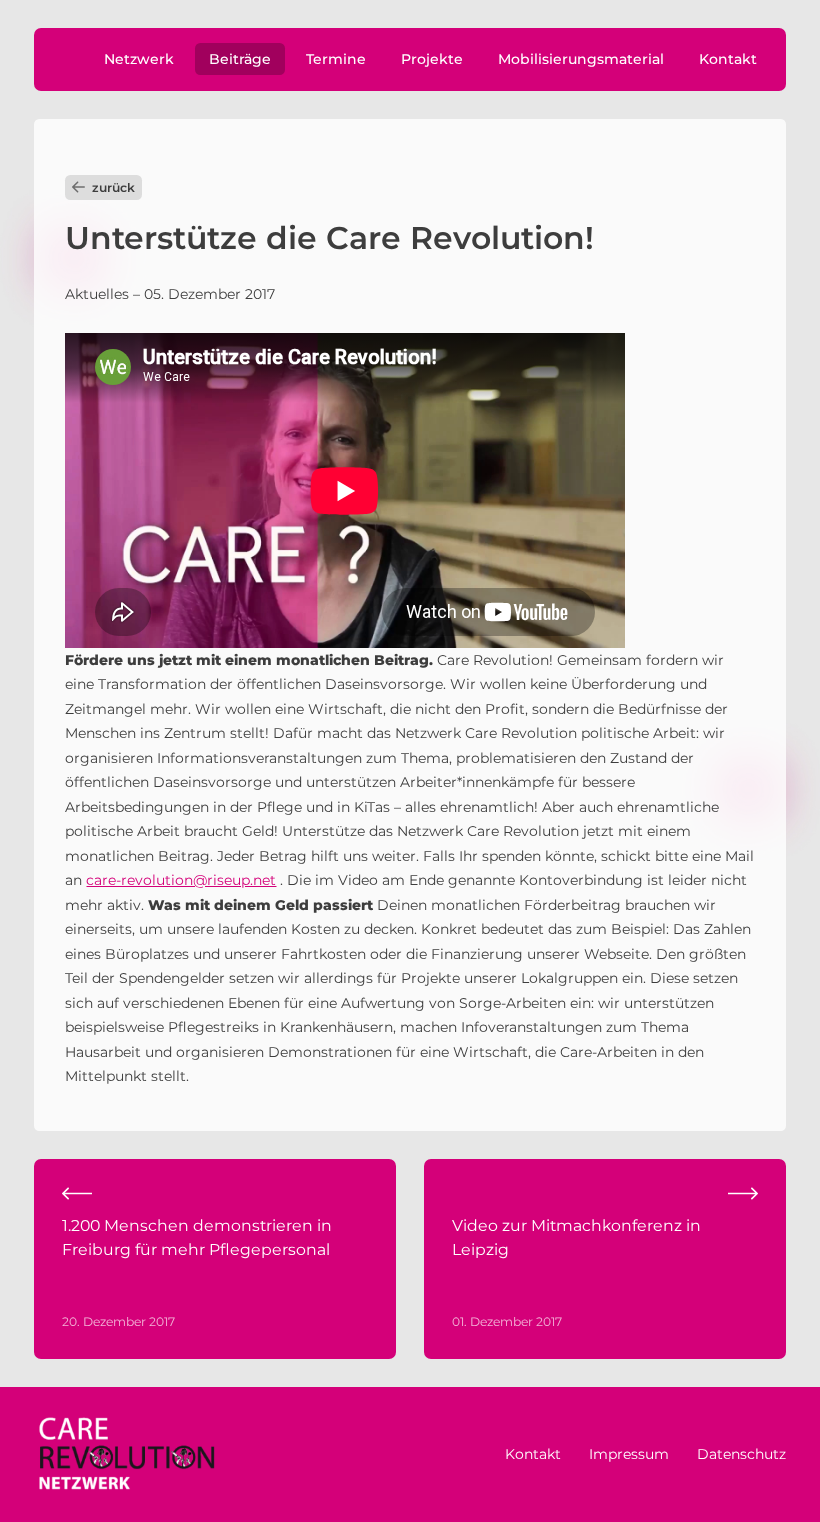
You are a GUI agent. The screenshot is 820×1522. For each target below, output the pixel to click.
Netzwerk (139, 59)
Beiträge (240, 59)
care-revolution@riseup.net (181, 880)
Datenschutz (741, 1454)
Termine (336, 59)
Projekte (432, 59)
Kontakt (728, 59)
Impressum (629, 1454)
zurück (113, 187)
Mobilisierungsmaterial (581, 59)
